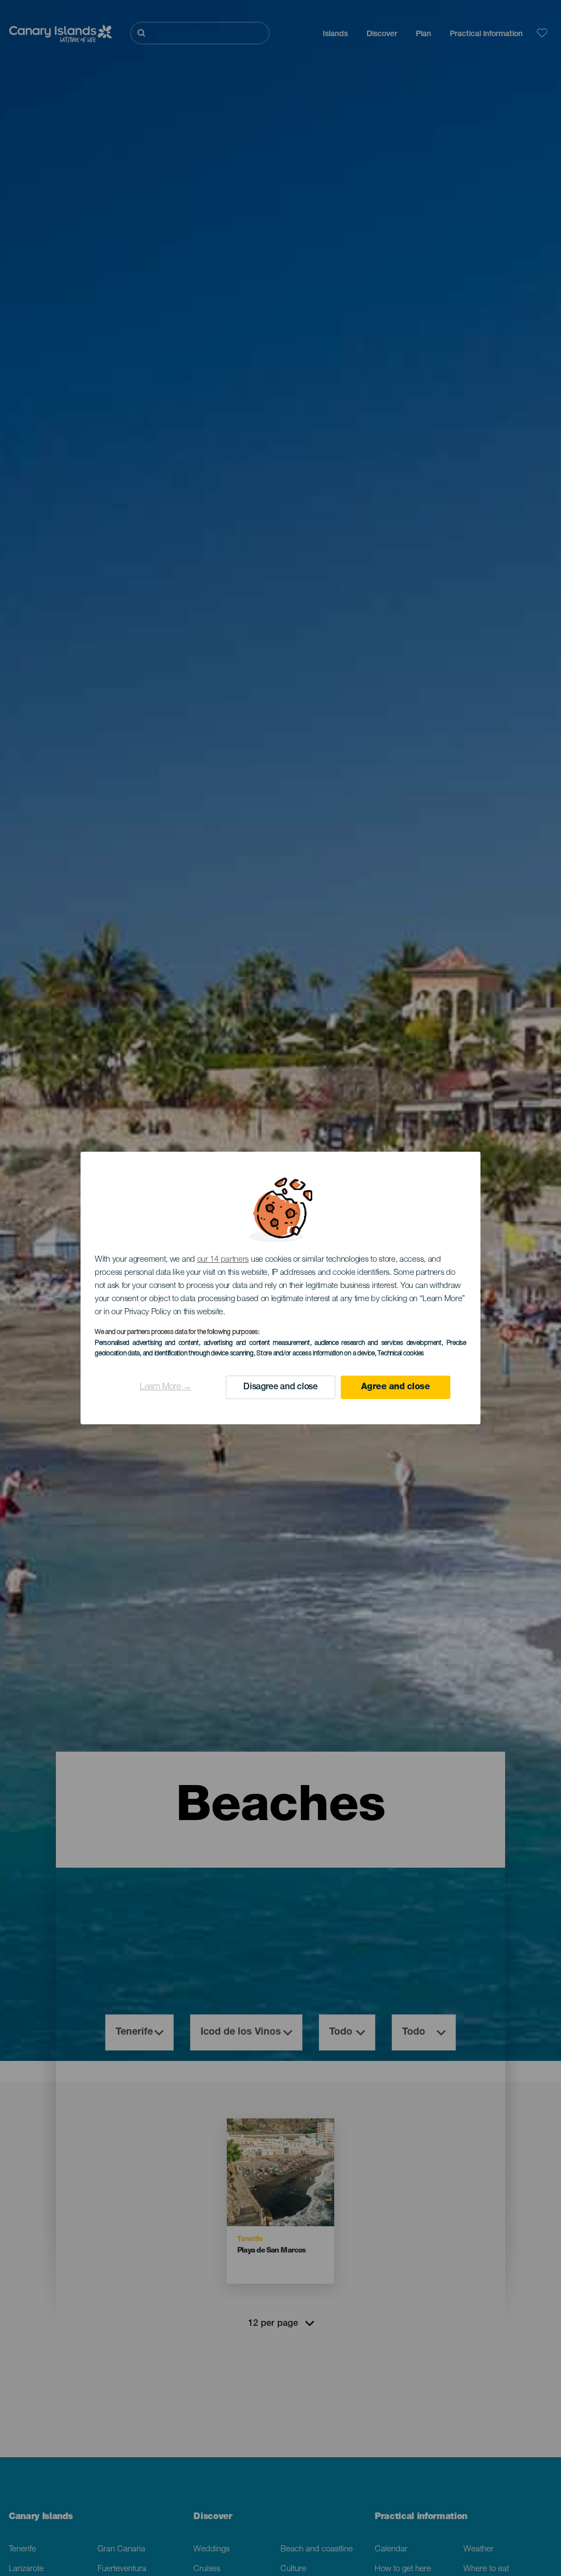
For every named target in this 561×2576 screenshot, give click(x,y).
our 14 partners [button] (223, 1260)
